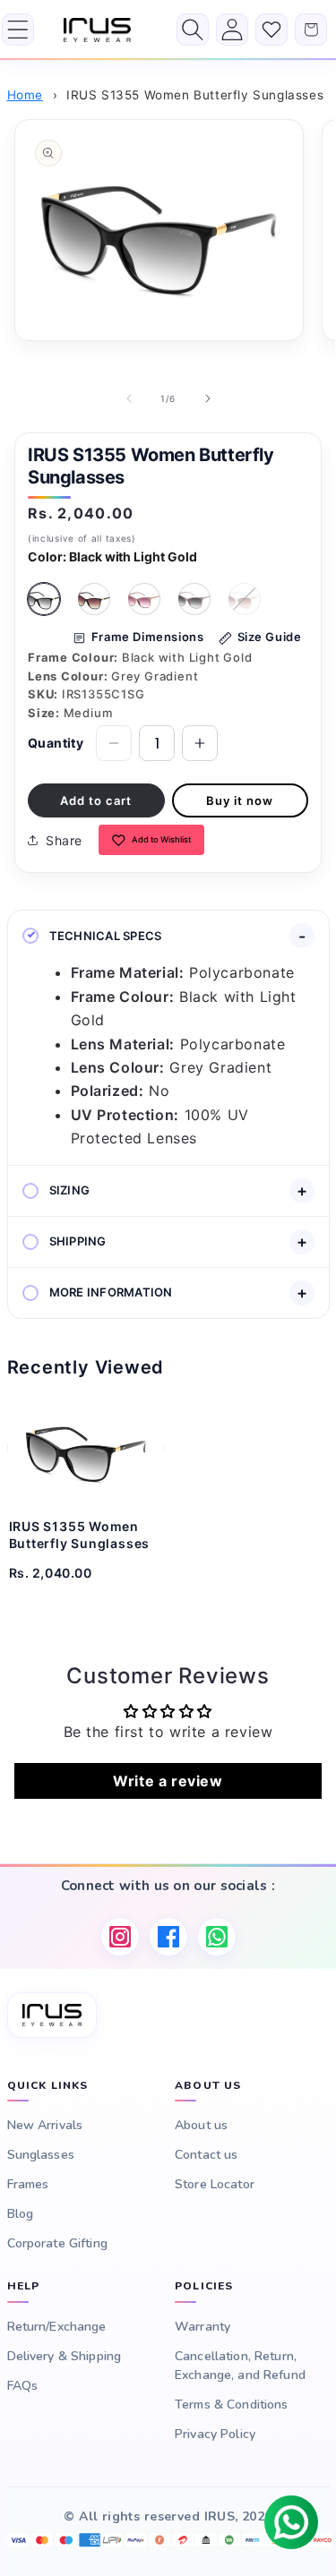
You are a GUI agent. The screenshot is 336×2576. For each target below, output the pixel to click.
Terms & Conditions (232, 2405)
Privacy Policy (215, 2434)
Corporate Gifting (57, 2243)
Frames (28, 2184)
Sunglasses (41, 2155)
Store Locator (215, 2184)
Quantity (56, 743)
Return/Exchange (57, 2327)
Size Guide (270, 637)
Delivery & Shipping (65, 2356)
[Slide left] (129, 398)
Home (25, 95)
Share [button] (64, 840)
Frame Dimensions (148, 637)
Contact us (206, 2155)
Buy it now (240, 800)
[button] (18, 30)
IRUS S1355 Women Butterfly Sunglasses (195, 95)
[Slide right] (208, 398)
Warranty (202, 2327)
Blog (21, 2214)
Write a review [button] (168, 1781)
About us (201, 2125)
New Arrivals (45, 2125)
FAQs (23, 2386)
